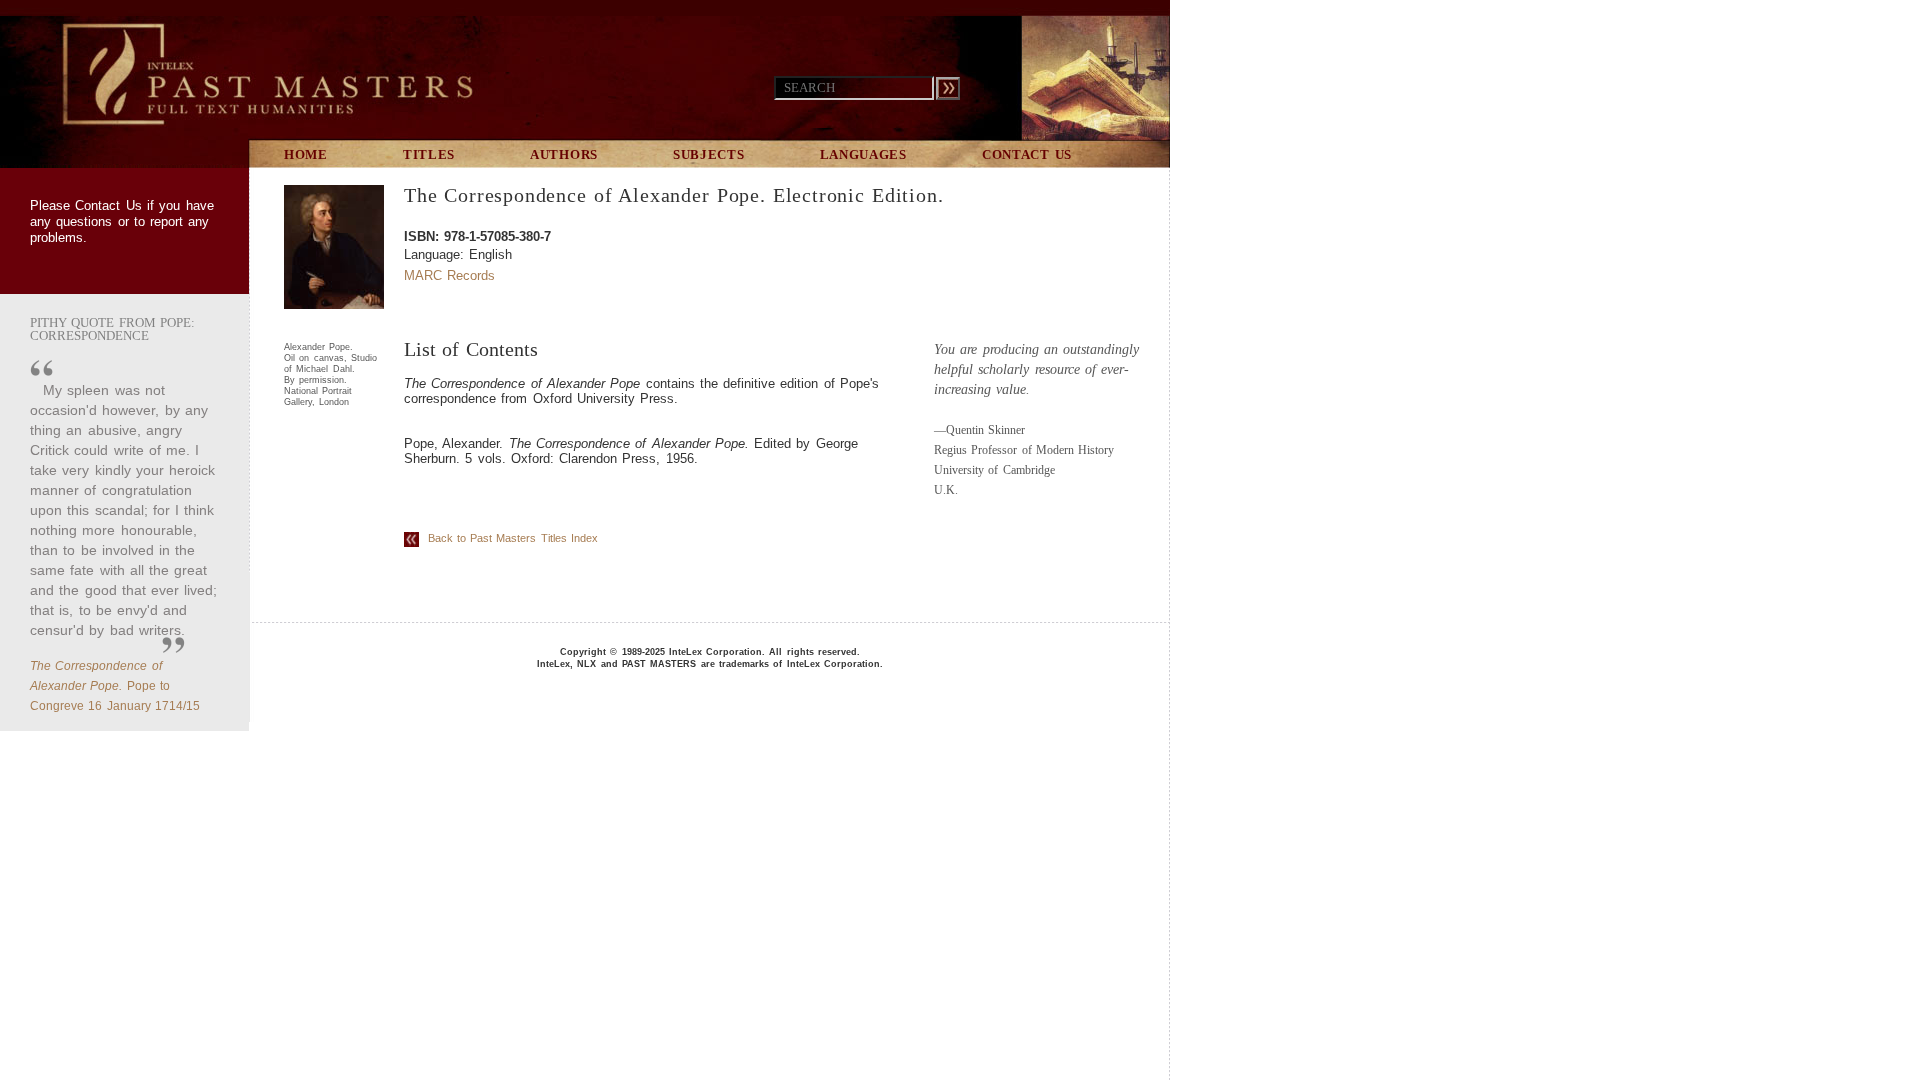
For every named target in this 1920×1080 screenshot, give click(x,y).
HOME (306, 154)
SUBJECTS (709, 154)
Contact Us (108, 205)
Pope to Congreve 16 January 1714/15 (115, 686)
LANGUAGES (863, 154)
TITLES (429, 154)
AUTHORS (564, 154)
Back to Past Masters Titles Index (508, 538)
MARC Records (449, 275)
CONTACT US (1027, 154)
